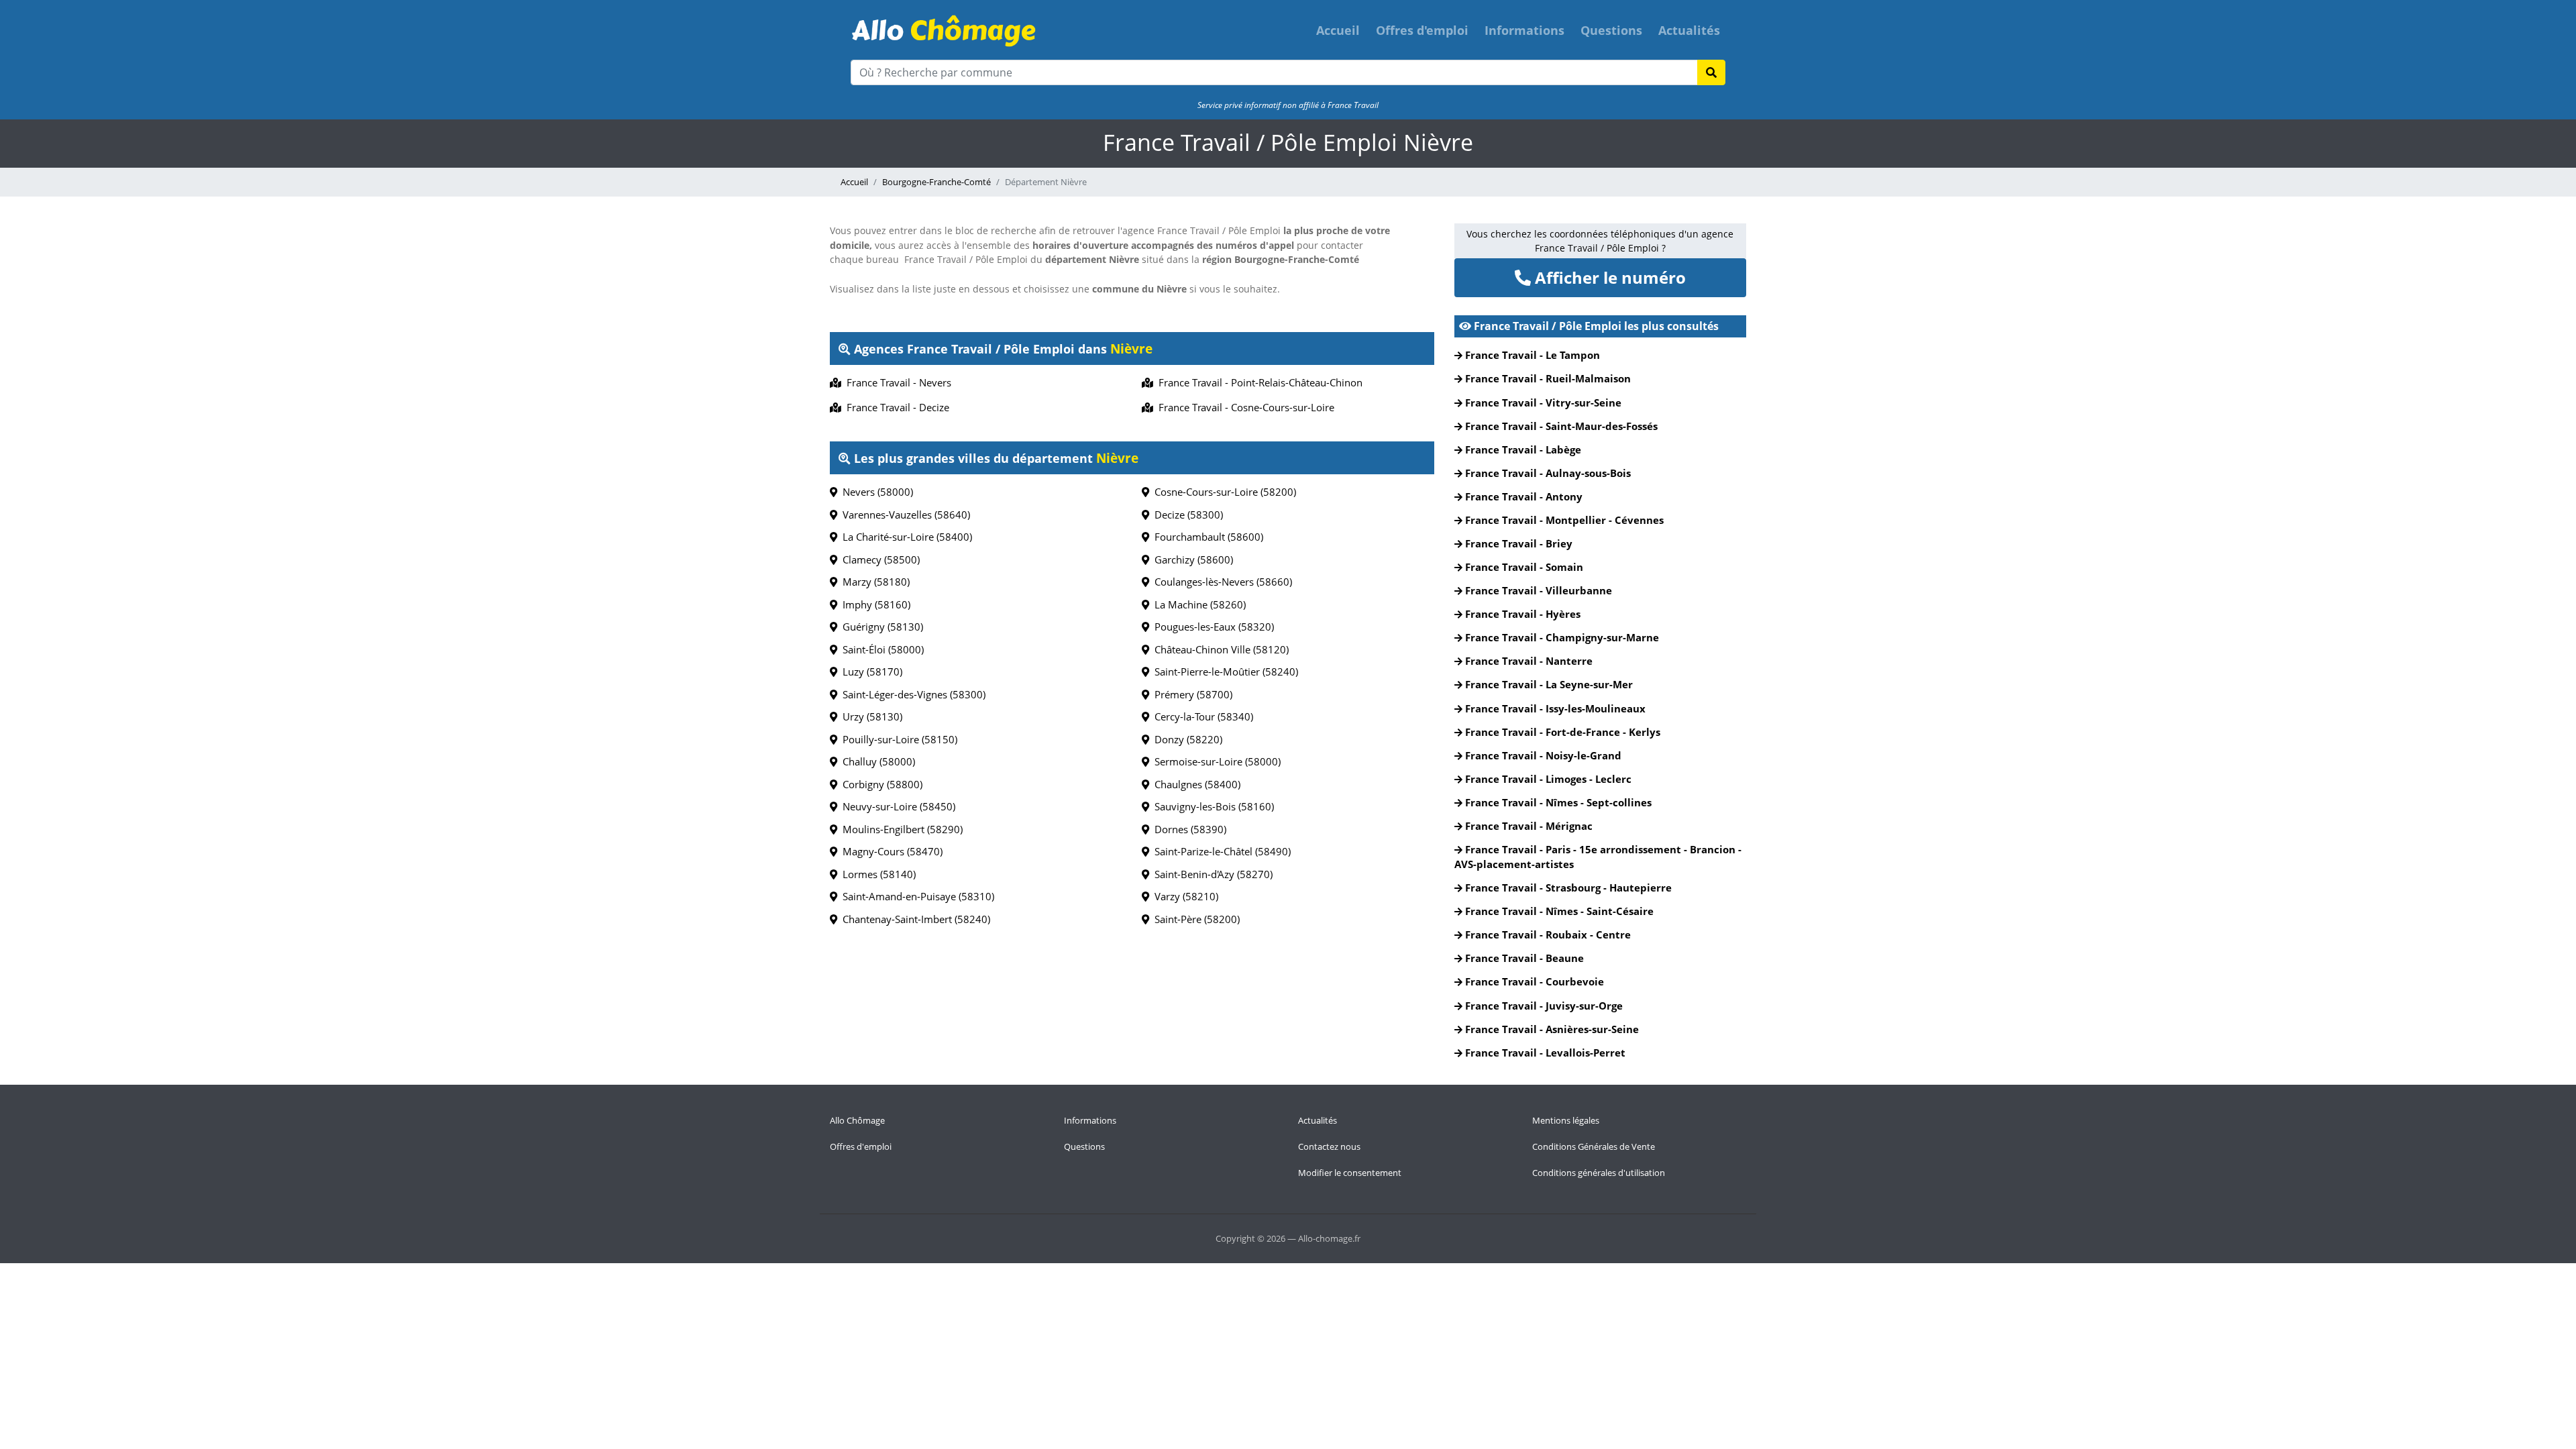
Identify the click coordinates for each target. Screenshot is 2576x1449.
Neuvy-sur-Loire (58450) (896, 806)
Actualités (1689, 30)
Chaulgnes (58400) (1195, 784)
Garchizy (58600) (1191, 559)
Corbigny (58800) (880, 784)
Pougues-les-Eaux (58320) (1212, 627)
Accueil (1338, 30)
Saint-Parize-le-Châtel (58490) (1220, 851)
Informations (1524, 30)
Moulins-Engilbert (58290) (900, 829)
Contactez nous (1329, 1146)
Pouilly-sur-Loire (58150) (897, 739)
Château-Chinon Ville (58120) (1219, 649)
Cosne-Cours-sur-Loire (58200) (1223, 492)
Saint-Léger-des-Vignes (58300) (911, 694)
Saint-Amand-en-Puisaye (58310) (916, 896)
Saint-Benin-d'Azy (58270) (1211, 874)
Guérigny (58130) (880, 627)
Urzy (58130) (870, 716)
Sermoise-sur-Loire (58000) (1215, 761)
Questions (1611, 30)
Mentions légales (1566, 1120)
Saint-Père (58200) (1194, 919)
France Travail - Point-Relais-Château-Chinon (1258, 382)
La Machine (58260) (1197, 604)
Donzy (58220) (1186, 739)
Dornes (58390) (1188, 829)
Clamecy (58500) (878, 559)
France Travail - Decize (895, 407)
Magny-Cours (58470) (890, 851)
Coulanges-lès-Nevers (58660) (1221, 582)
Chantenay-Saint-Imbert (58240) (914, 919)
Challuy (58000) (876, 761)
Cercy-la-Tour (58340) (1201, 716)
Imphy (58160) (874, 604)
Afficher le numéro (1608, 277)
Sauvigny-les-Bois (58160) (1212, 806)
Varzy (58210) (1184, 896)
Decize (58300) (1186, 515)
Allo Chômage (857, 1120)
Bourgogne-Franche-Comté (936, 182)
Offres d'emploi (1422, 30)
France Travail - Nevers (896, 382)
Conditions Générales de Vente (1594, 1146)
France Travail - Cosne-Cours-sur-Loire (1244, 407)
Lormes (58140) (876, 874)
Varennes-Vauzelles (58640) (904, 515)
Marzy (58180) (873, 582)
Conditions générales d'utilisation (1599, 1173)
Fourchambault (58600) (1206, 537)
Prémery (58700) (1191, 694)
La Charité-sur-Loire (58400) (905, 537)
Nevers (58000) (875, 492)
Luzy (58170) (870, 672)
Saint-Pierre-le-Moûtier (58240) (1224, 672)
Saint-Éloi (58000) (880, 649)
